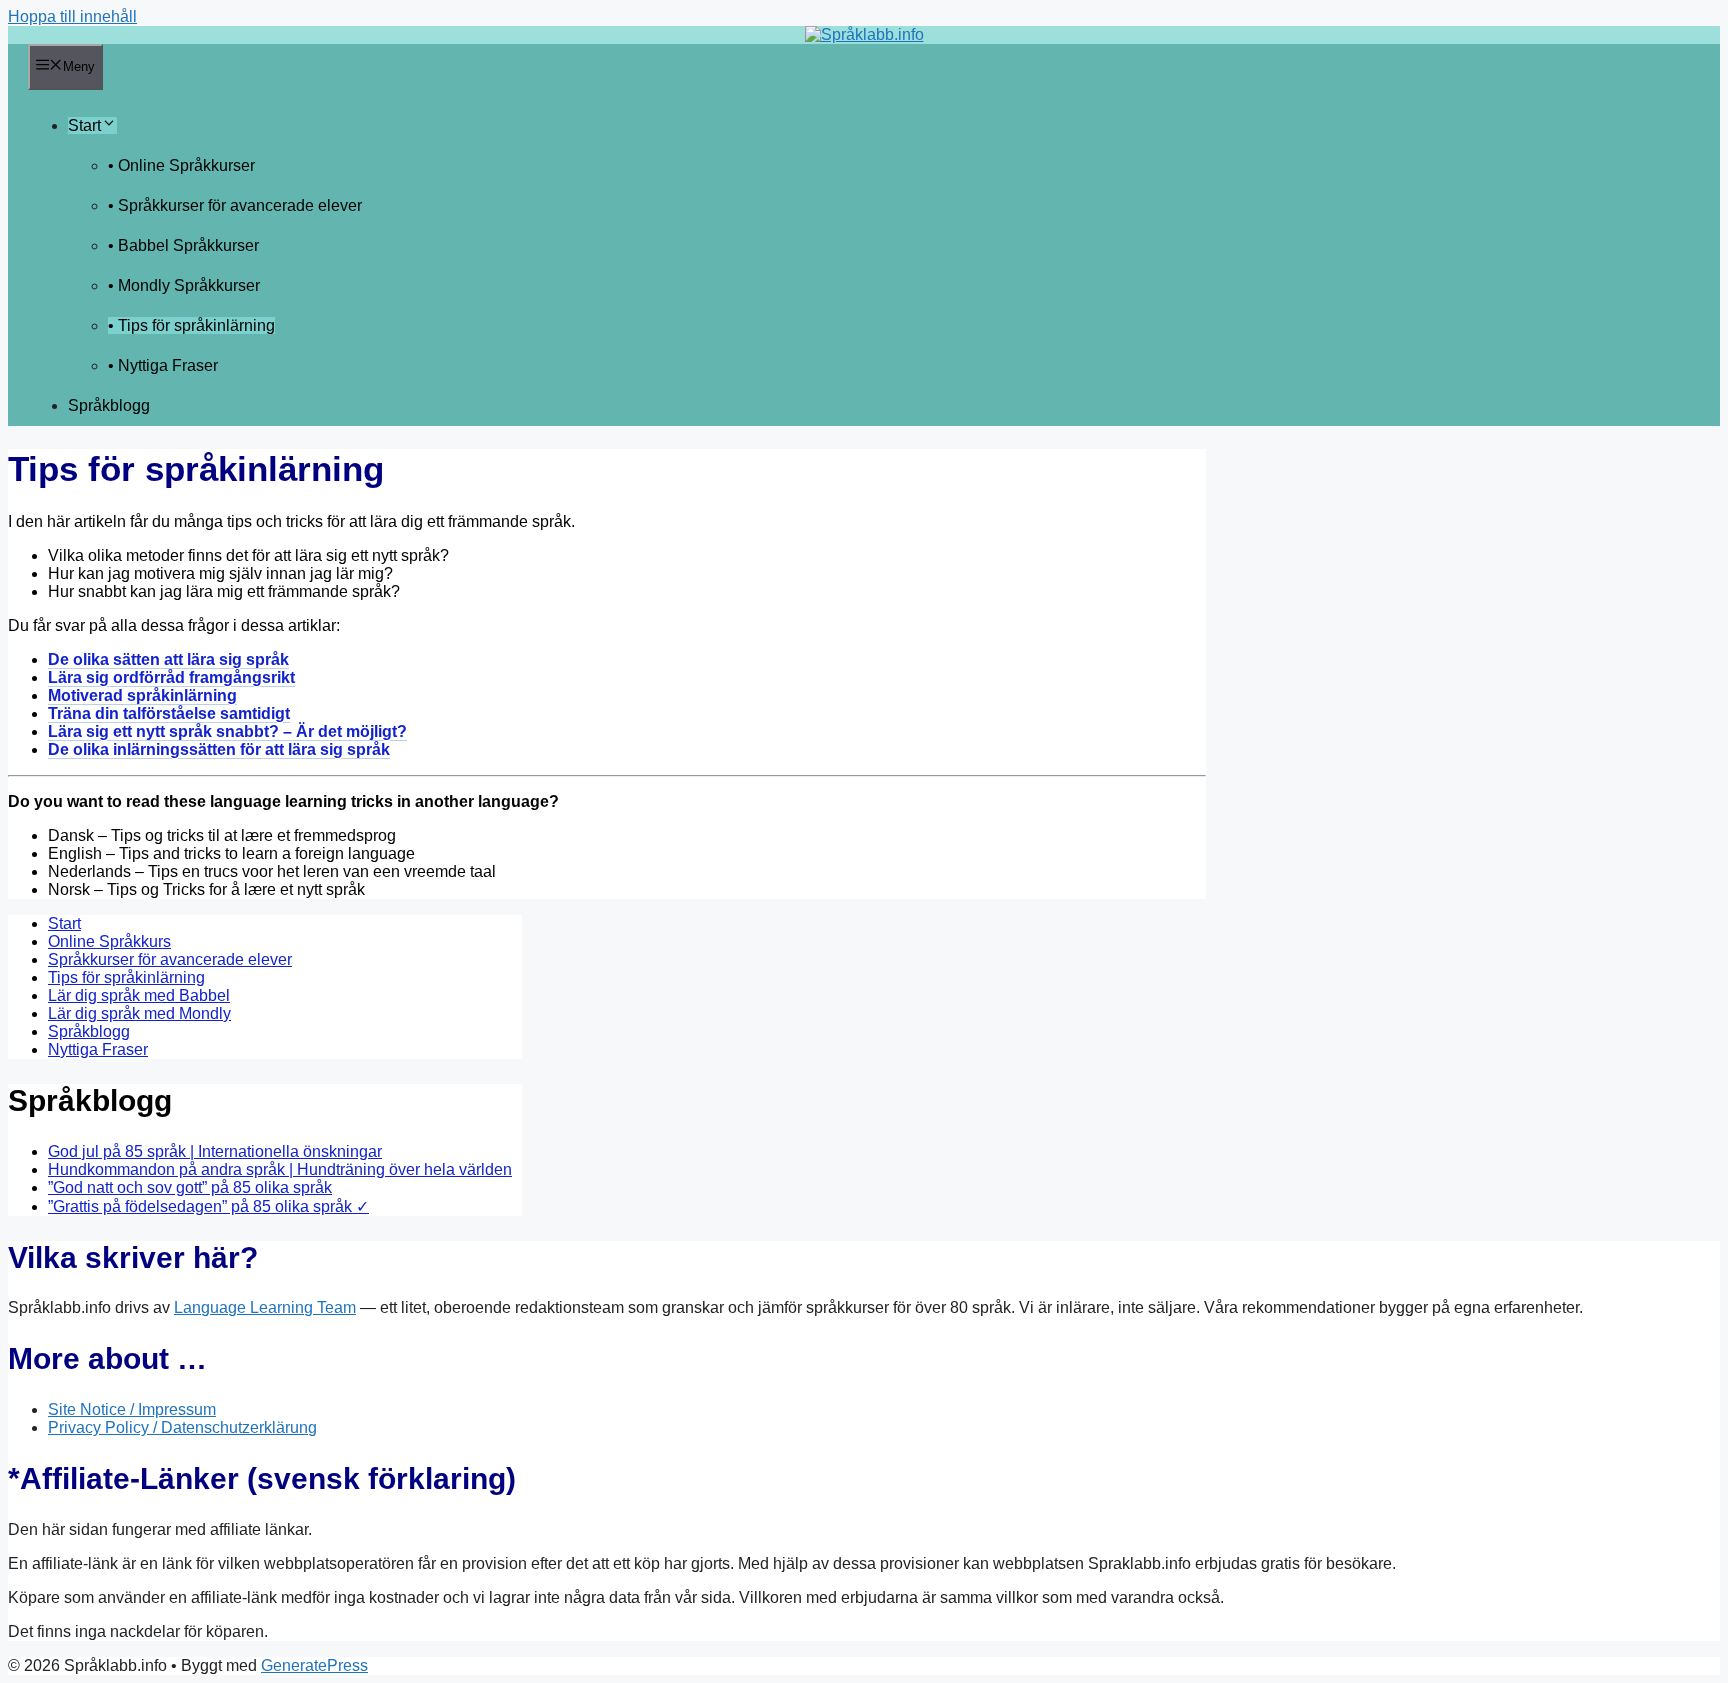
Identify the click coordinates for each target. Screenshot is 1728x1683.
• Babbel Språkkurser (183, 245)
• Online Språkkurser (181, 165)
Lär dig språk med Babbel (139, 995)
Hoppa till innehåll (72, 16)
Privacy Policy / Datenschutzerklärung (182, 1427)
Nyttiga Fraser (98, 1049)
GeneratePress (314, 1665)
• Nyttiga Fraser (163, 365)
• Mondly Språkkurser (184, 285)
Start (84, 125)
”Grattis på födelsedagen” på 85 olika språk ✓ (208, 1206)
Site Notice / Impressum (132, 1409)
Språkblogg (109, 405)
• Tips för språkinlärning (191, 325)
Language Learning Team (265, 1307)
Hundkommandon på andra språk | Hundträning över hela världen (280, 1169)
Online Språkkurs (109, 941)
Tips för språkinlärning (126, 977)
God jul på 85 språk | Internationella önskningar (215, 1151)
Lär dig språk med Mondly (139, 1013)
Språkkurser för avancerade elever (170, 959)
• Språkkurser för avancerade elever (235, 205)
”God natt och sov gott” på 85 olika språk (190, 1187)
